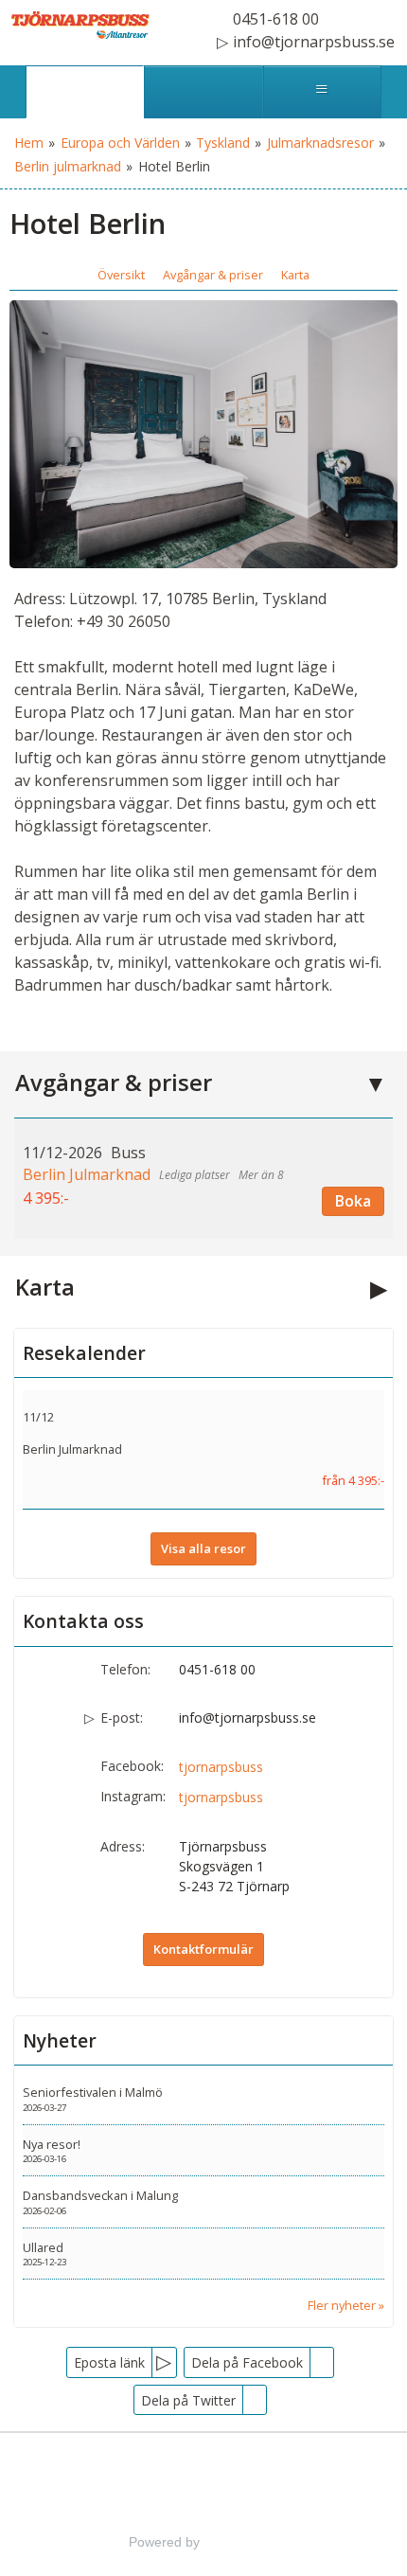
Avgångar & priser (114, 1082)
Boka (353, 1201)
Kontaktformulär (203, 1949)
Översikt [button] (121, 275)
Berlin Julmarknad (72, 1449)
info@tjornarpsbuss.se (248, 1717)
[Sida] (85, 92)
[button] (203, 1178)
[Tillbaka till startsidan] (80, 25)
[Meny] (322, 92)
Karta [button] (295, 275)
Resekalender (84, 1353)
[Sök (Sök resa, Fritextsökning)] (203, 92)
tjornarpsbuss (221, 1767)
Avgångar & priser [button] (213, 275)
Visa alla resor (203, 1548)
